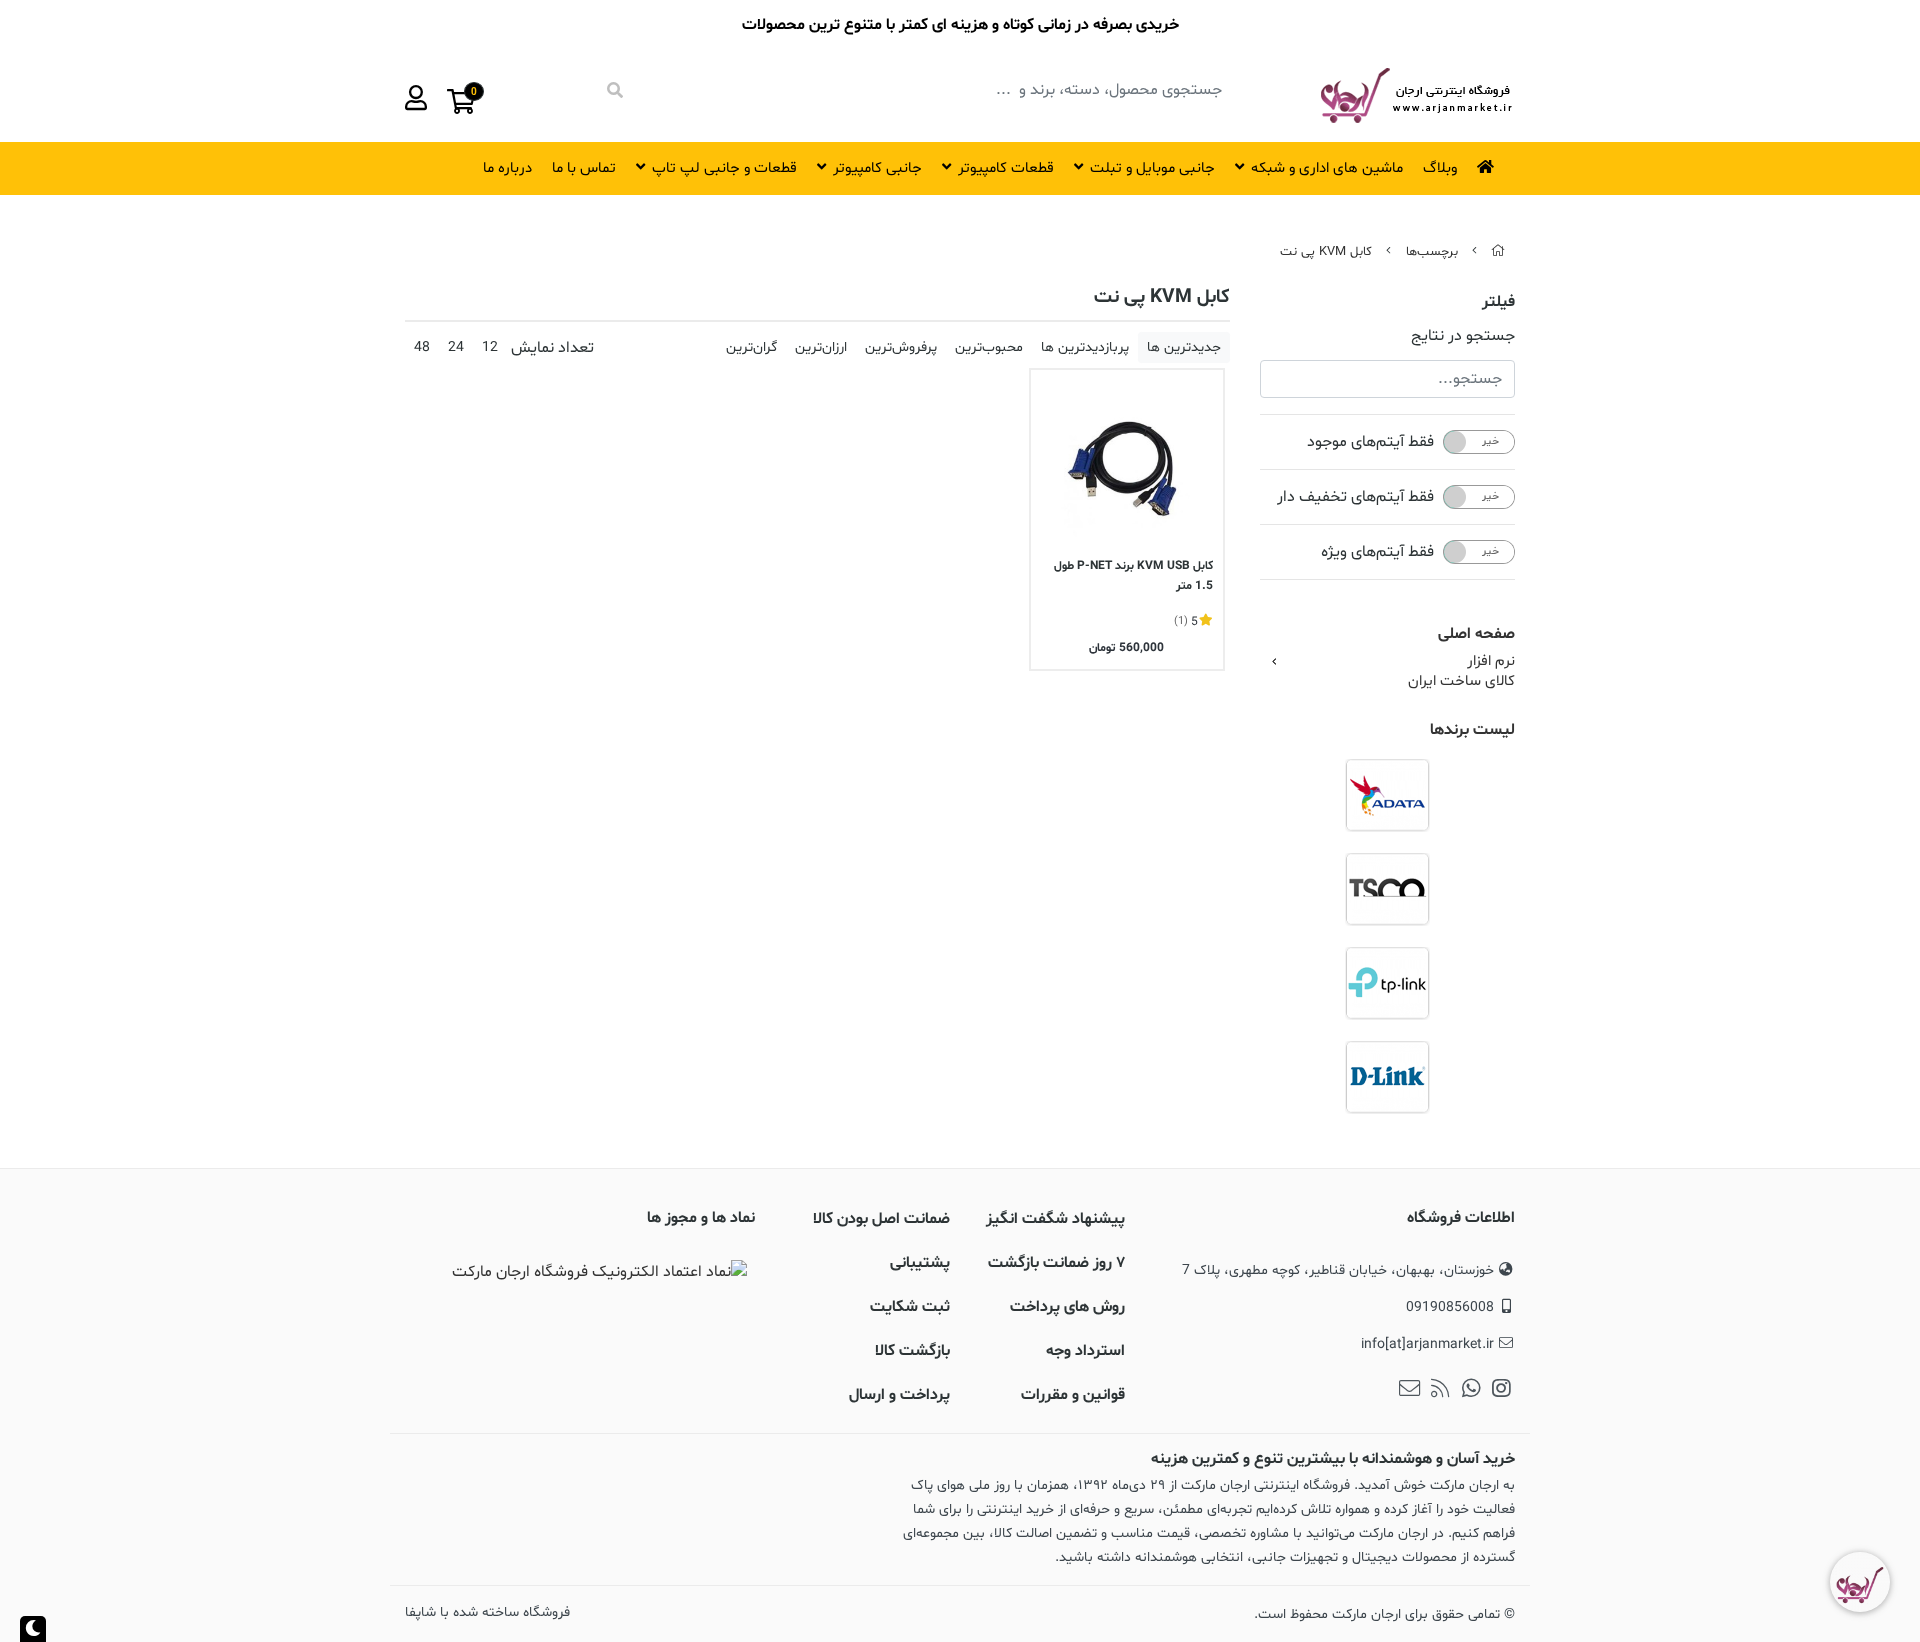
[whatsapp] (1471, 1391)
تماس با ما (584, 168)
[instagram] (1501, 1391)
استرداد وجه (1085, 1351)
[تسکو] (1387, 889)
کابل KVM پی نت (1326, 252)
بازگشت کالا (912, 1351)
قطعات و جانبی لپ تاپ (724, 168)
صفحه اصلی (1476, 634)
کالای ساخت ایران (1461, 682)
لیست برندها (1472, 730)
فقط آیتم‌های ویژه (1377, 552)
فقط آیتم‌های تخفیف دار (1355, 497)
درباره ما (507, 168)
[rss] (1440, 1391)
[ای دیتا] (1387, 795)
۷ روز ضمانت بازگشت (1056, 1263)
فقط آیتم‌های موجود (1370, 442)
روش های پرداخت (1067, 1307)
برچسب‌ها (1432, 252)
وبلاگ (1440, 168)
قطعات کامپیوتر (1006, 168)
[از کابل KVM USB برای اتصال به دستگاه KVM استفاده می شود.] (1127, 466)
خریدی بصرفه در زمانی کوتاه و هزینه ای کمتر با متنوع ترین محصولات (960, 25)
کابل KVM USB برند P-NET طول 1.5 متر (1133, 576)
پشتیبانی (920, 1263)
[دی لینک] (1387, 1077)
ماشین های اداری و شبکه (1327, 168)
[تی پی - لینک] (1387, 983)
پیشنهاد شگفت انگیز (1055, 1219)
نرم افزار (1491, 662)
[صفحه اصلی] (1498, 252)
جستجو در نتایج (1463, 336)
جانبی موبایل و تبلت (1152, 168)
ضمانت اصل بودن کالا (881, 1219)
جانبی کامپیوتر (877, 168)
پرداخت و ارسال (899, 1395)
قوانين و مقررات (1073, 1395)
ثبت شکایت (910, 1307)
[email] (1409, 1391)
